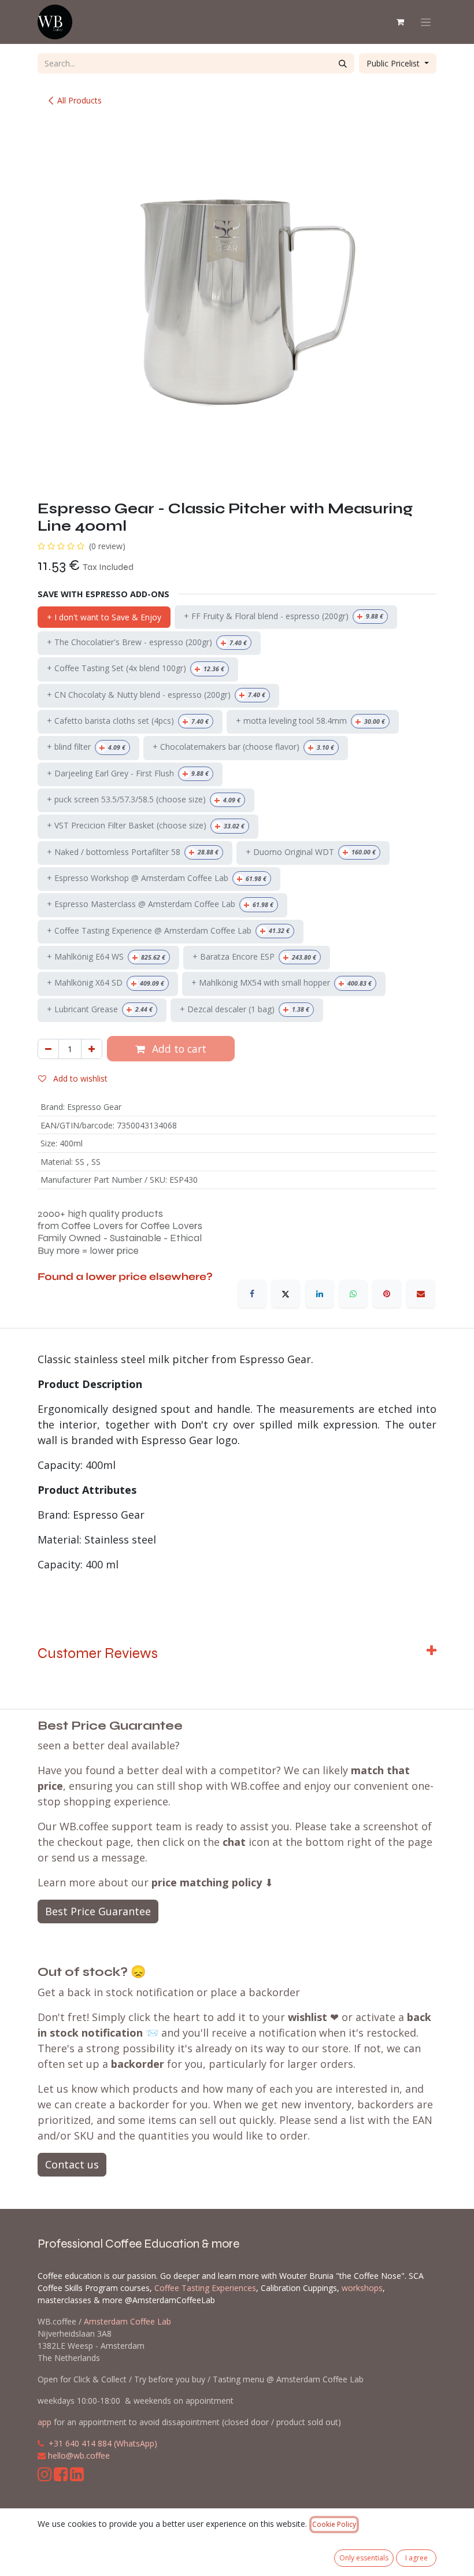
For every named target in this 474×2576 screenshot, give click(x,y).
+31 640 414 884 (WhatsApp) (103, 2443)
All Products (79, 100)
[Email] (421, 1294)
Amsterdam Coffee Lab (127, 2321)
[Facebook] (252, 1294)
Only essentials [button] (364, 2558)
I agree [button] (416, 2558)
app (45, 2422)
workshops (362, 2288)
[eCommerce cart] (400, 22)
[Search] (343, 63)
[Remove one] (48, 1049)
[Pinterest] (387, 1294)
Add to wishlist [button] (79, 1078)
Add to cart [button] (178, 1049)
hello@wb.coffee (79, 2455)
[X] (286, 1294)
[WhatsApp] (353, 1294)
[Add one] (92, 1049)
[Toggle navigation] (426, 22)
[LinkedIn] (320, 1294)
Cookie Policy (334, 2524)
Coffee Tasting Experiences (205, 2288)
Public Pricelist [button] (394, 63)
